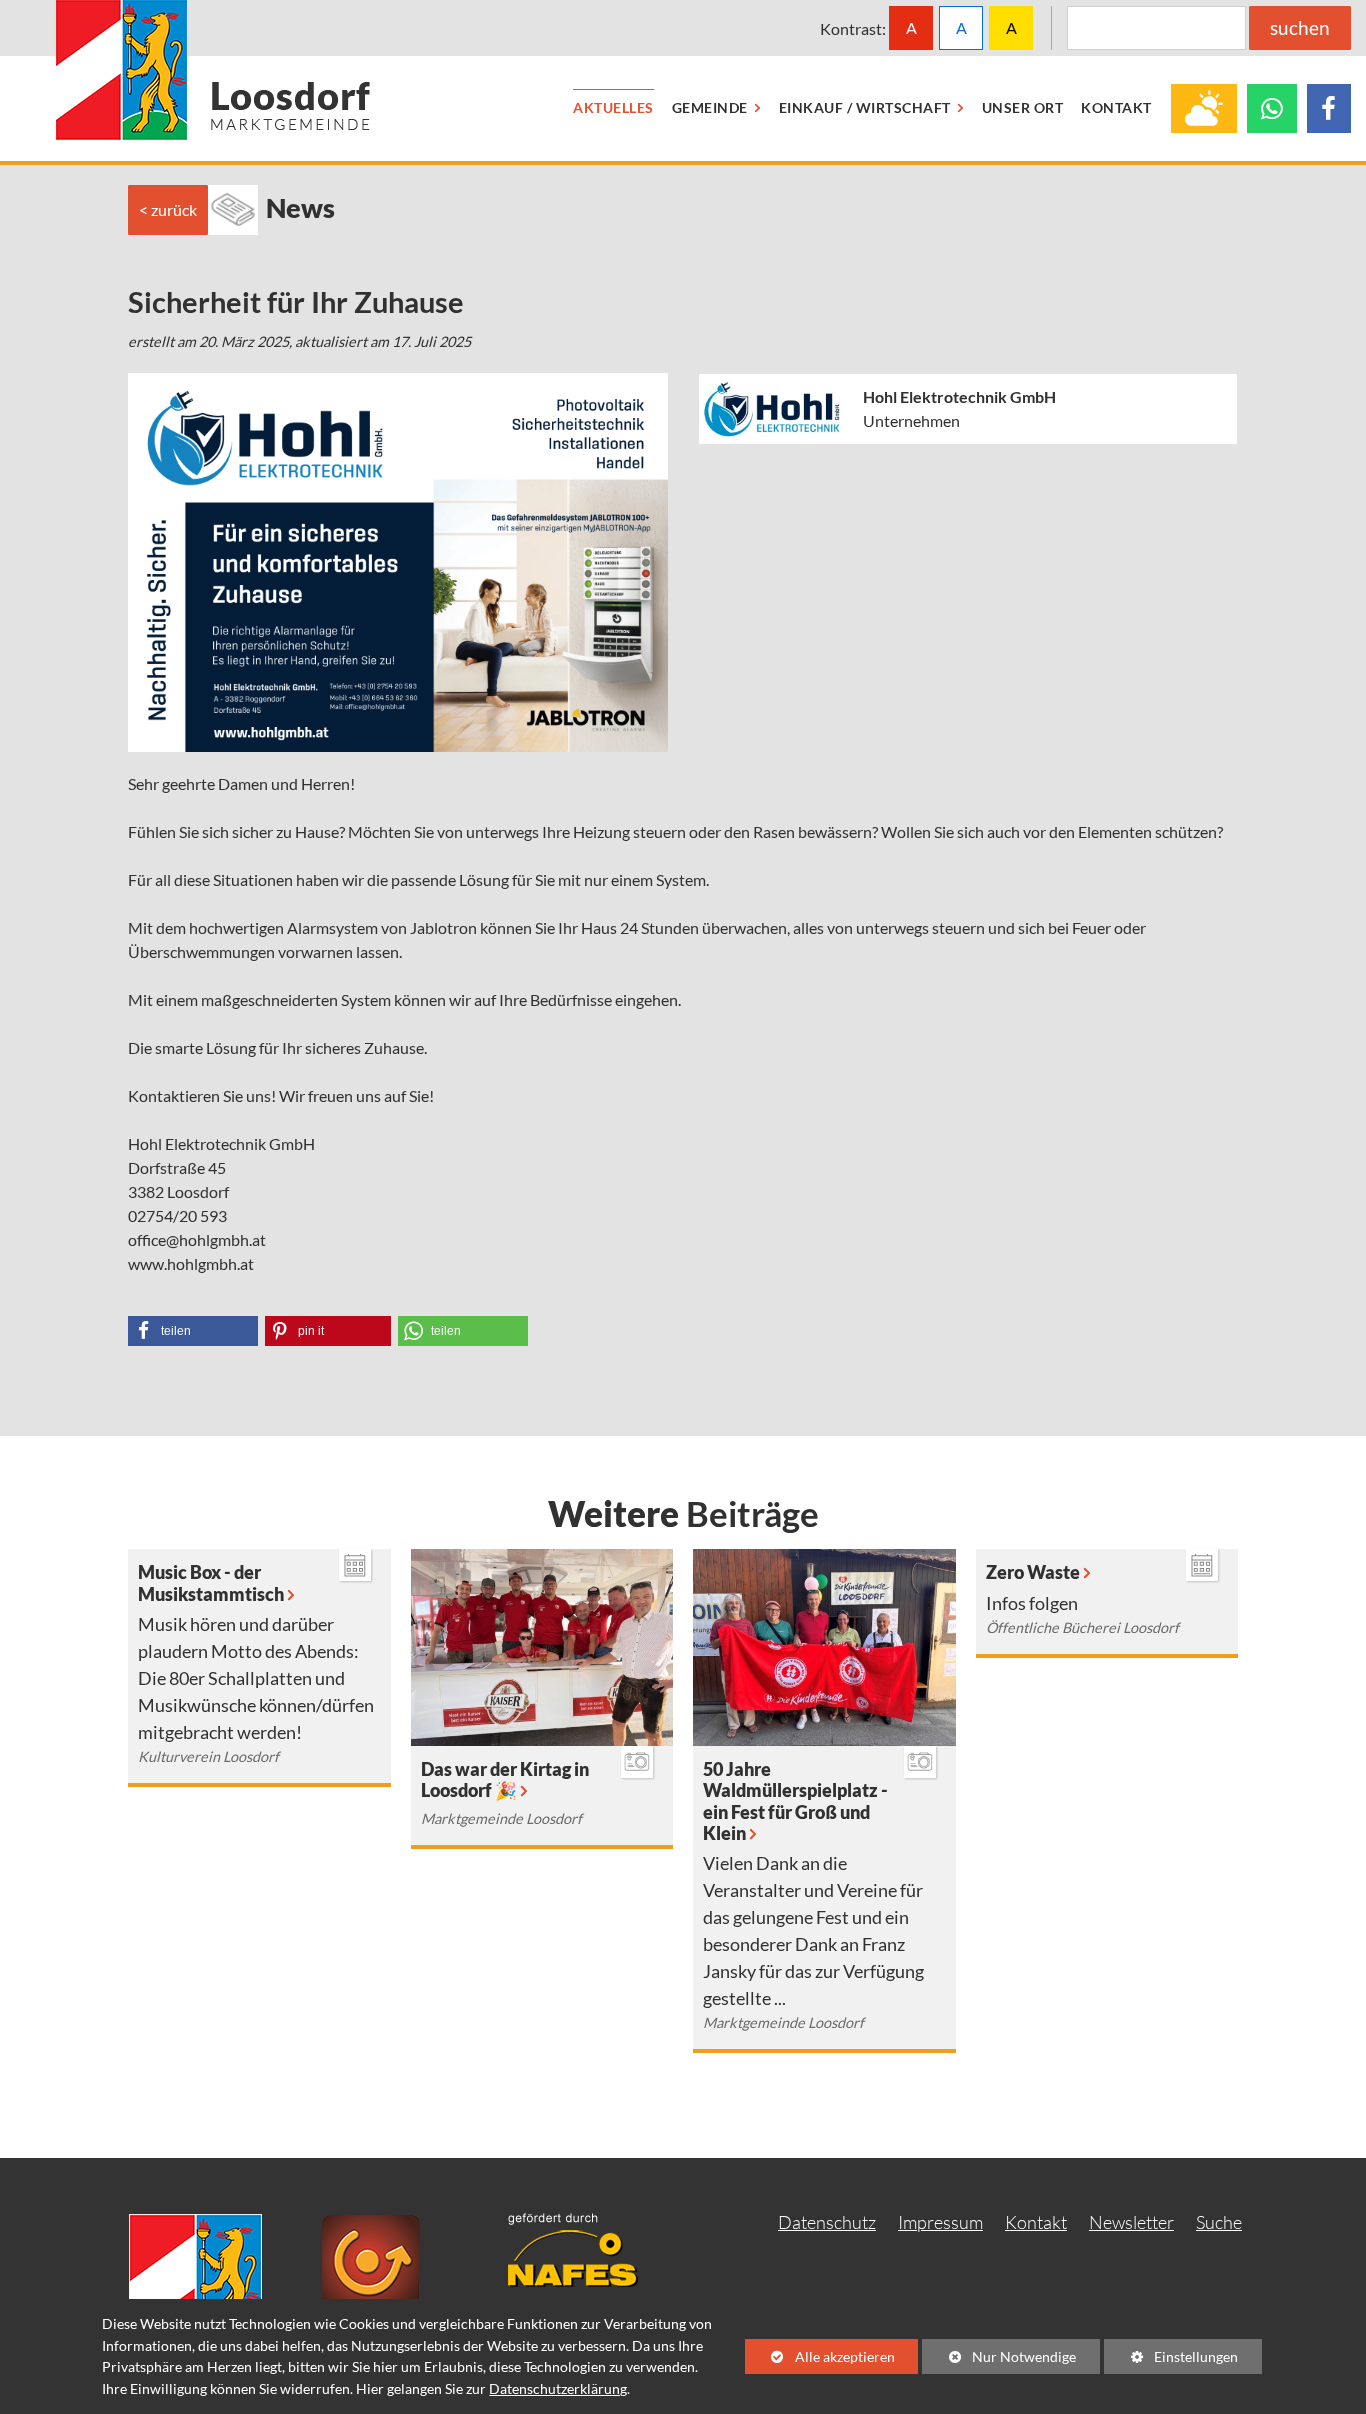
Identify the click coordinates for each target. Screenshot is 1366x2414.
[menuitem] (613, 108)
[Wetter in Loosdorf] (1204, 108)
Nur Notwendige (999, 2360)
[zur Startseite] (213, 70)
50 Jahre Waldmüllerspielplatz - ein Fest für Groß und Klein (795, 1801)
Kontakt (1036, 2222)
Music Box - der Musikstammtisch (211, 1583)
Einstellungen (1171, 2360)
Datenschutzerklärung (558, 2388)
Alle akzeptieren (820, 2356)
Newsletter (1131, 2222)
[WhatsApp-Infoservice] (1272, 108)
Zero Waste (1033, 1572)
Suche (1219, 2222)
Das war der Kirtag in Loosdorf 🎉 (505, 1780)
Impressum (940, 2222)
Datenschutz (827, 2222)
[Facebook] (1329, 108)
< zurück (168, 209)
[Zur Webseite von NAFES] (588, 2247)
